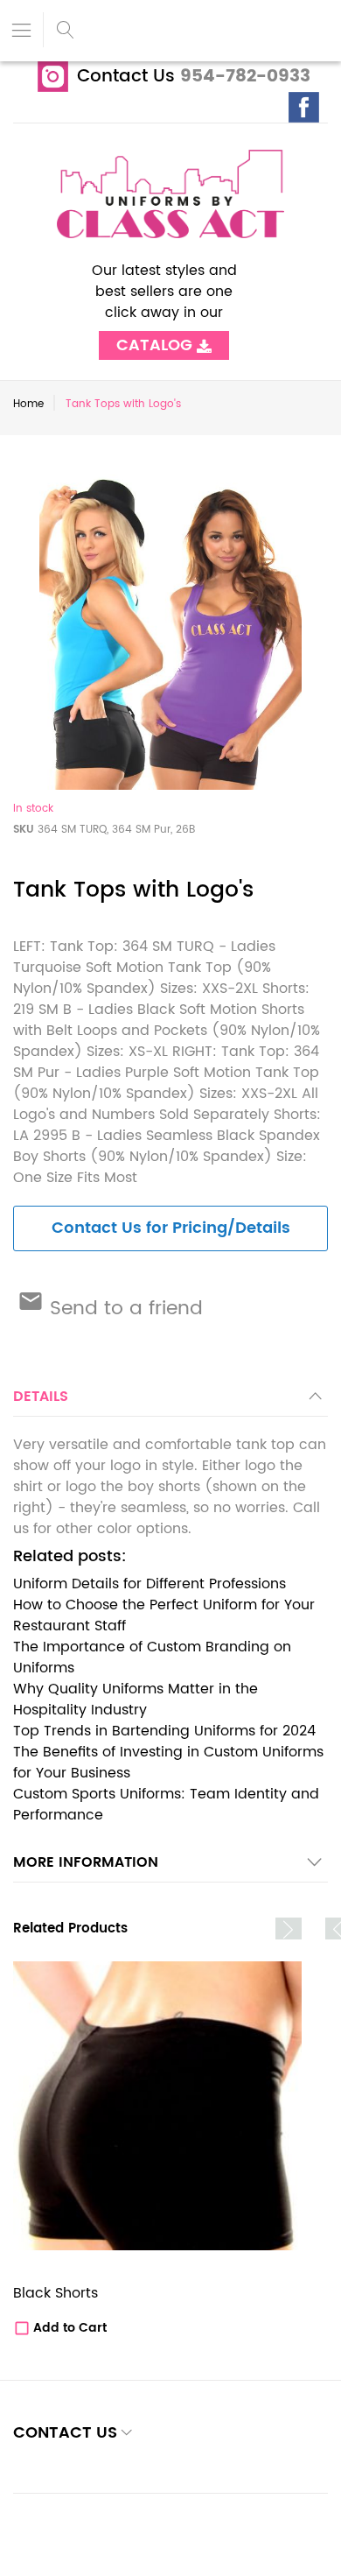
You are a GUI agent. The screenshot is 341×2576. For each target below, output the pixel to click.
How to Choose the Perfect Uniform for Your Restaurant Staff (164, 1615)
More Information (86, 1862)
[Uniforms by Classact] (170, 194)
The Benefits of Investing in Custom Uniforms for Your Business (168, 1763)
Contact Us (126, 77)
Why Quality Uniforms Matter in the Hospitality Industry (136, 1700)
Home (28, 404)
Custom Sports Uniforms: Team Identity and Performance (166, 1805)
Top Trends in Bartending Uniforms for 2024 (164, 1731)
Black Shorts (56, 2293)
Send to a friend (123, 1309)
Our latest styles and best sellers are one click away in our (164, 302)
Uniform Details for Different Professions (150, 1584)
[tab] (170, 1401)
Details (41, 1397)
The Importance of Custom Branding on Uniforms (152, 1658)
